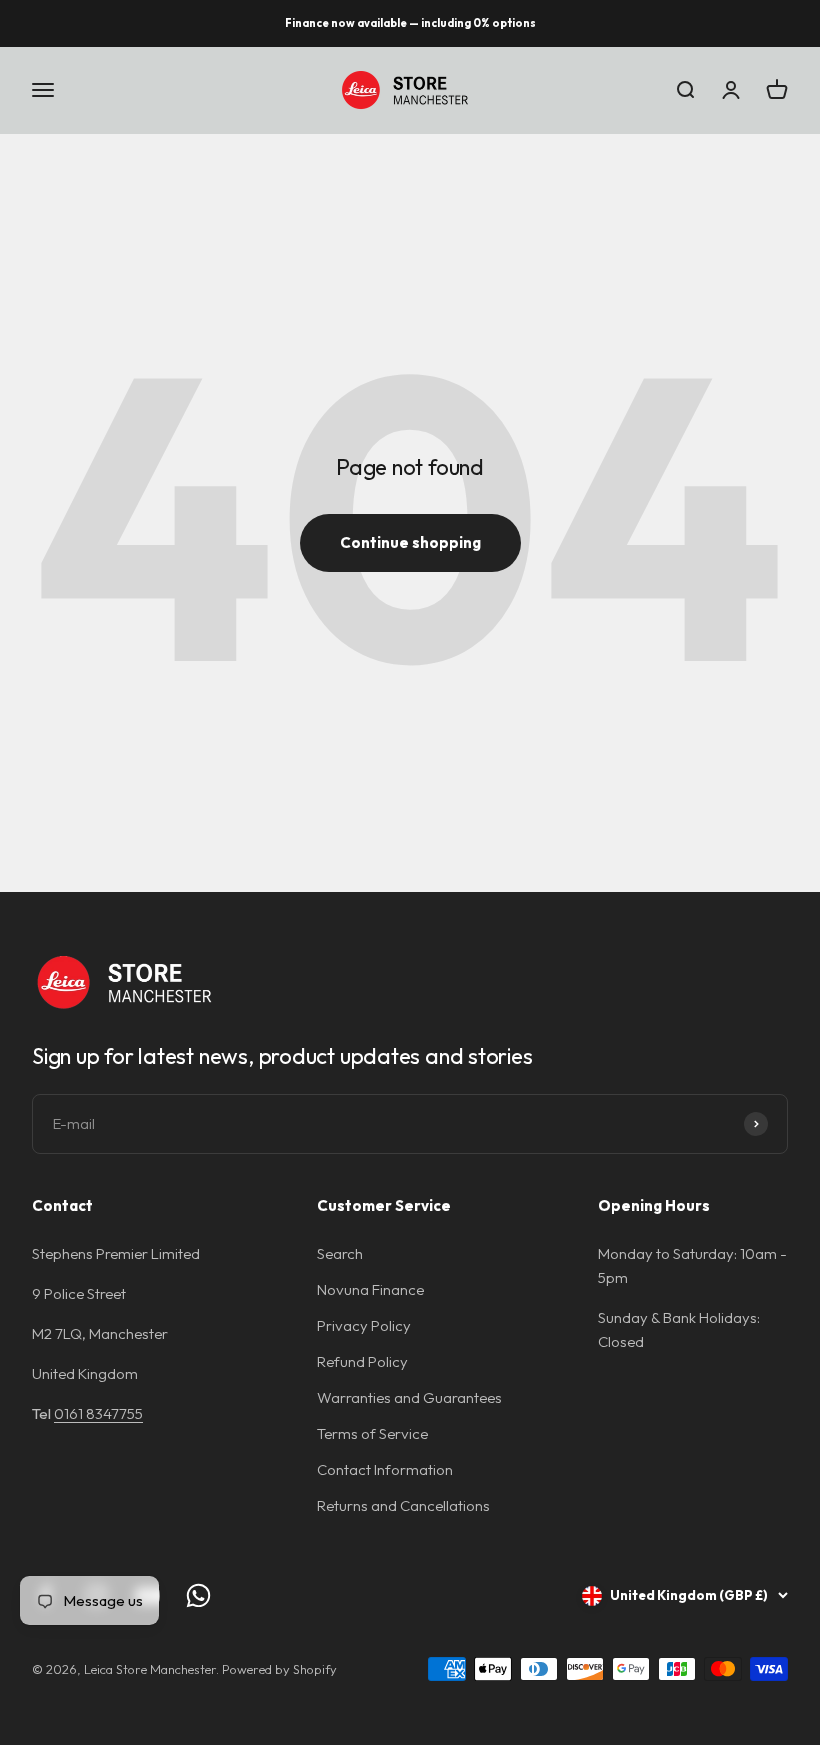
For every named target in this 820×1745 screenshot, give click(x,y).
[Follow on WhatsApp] (198, 1595)
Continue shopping (410, 542)
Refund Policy (362, 1361)
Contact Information (385, 1469)
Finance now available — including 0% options (410, 23)
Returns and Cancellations (403, 1505)
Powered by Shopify (279, 1669)
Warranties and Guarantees (409, 1397)
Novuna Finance (370, 1289)
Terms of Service (372, 1433)
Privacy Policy (364, 1325)
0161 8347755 (98, 1413)
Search (340, 1253)
